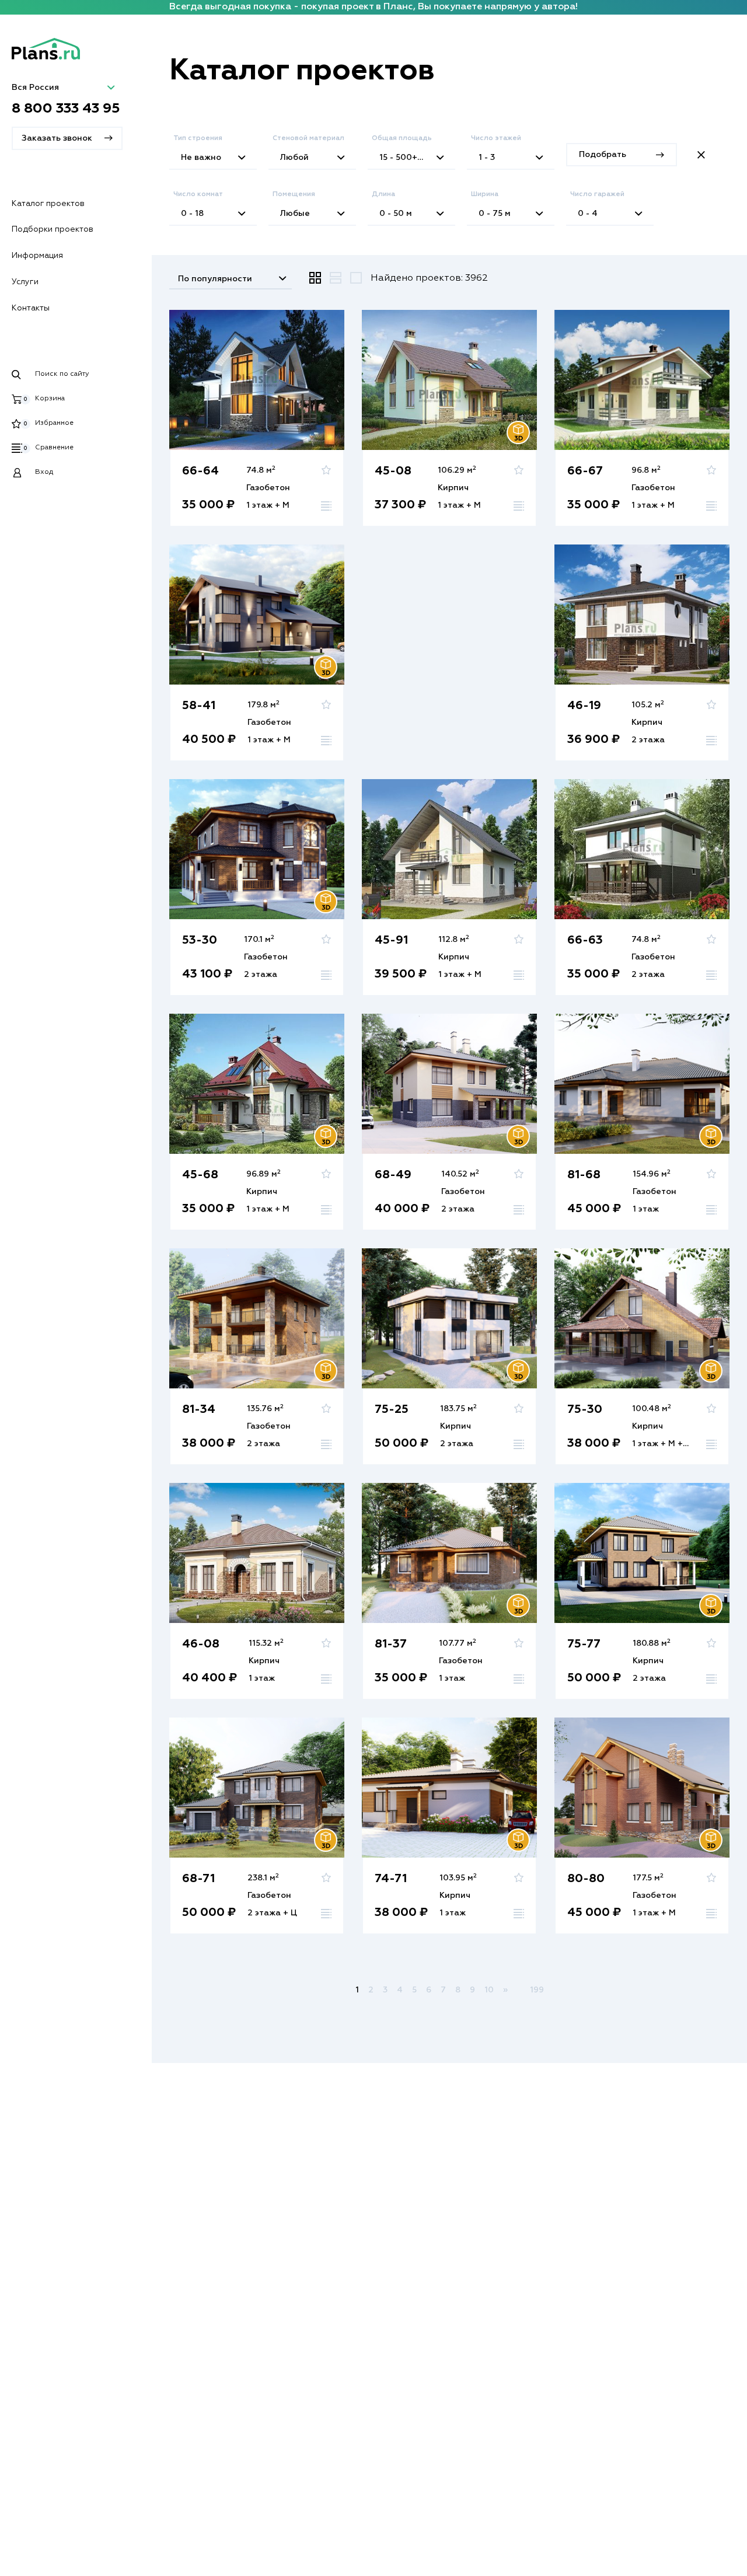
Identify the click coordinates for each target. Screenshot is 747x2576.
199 (537, 1990)
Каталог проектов (48, 204)
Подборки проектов (53, 229)
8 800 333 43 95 (66, 109)
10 (489, 1990)
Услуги (25, 282)
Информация (37, 256)
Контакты (31, 308)
